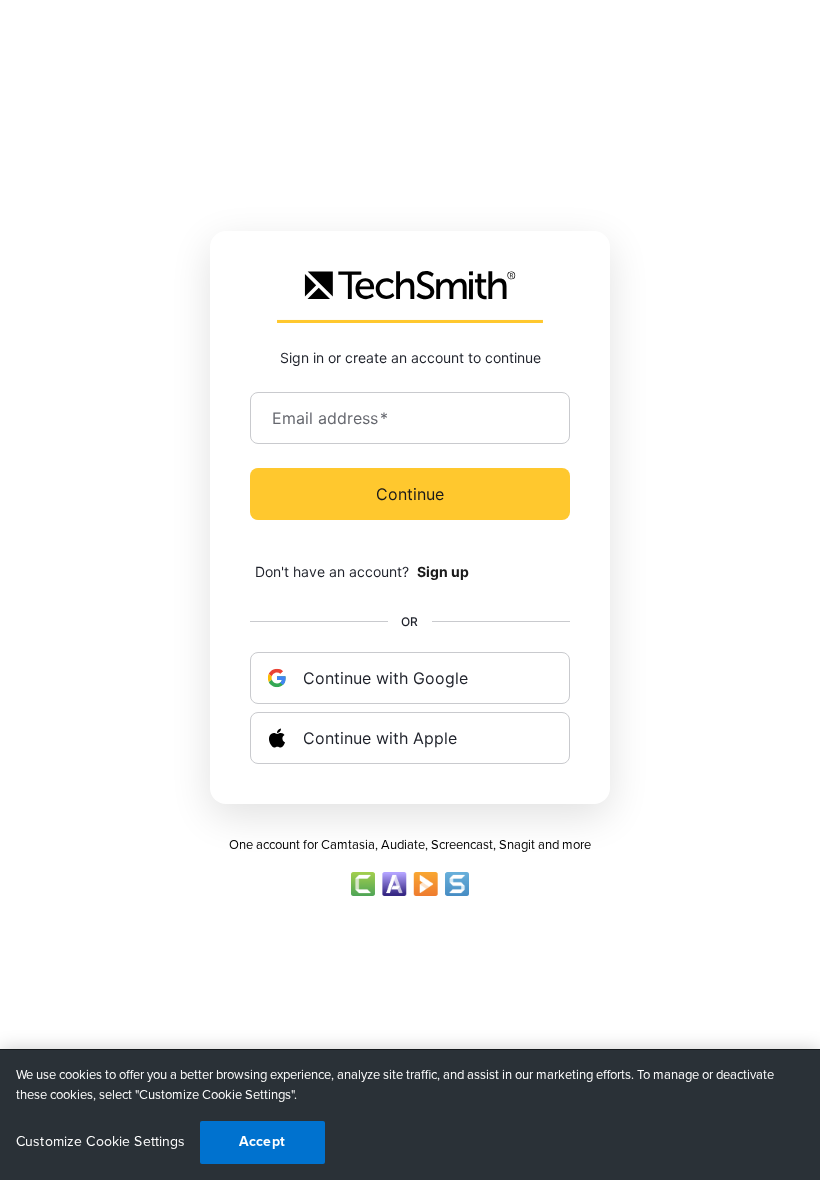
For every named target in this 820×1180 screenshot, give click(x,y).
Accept (262, 1141)
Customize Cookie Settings (101, 1141)
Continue (410, 494)
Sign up (443, 571)
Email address (330, 418)
